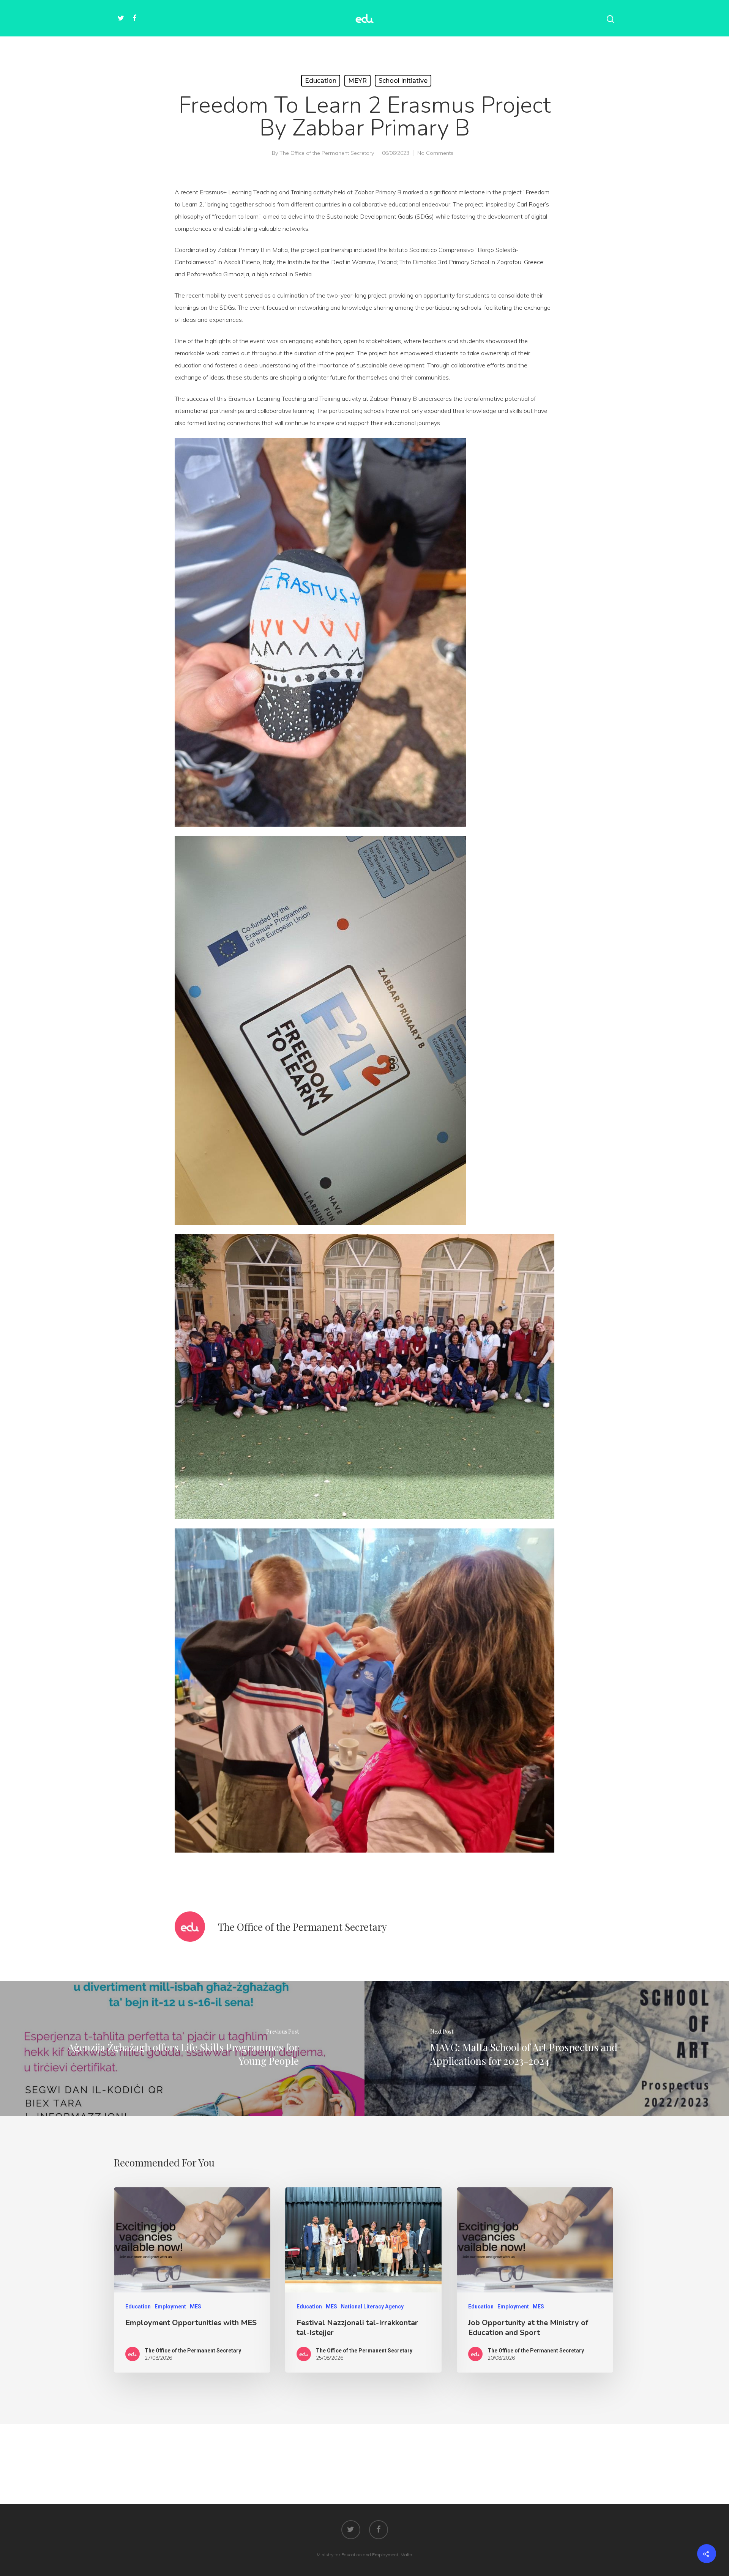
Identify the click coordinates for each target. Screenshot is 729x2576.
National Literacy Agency (372, 2307)
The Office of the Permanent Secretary (327, 153)
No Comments (435, 153)
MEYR (357, 81)
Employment (170, 2307)
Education (321, 81)
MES (196, 2307)
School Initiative (403, 81)
